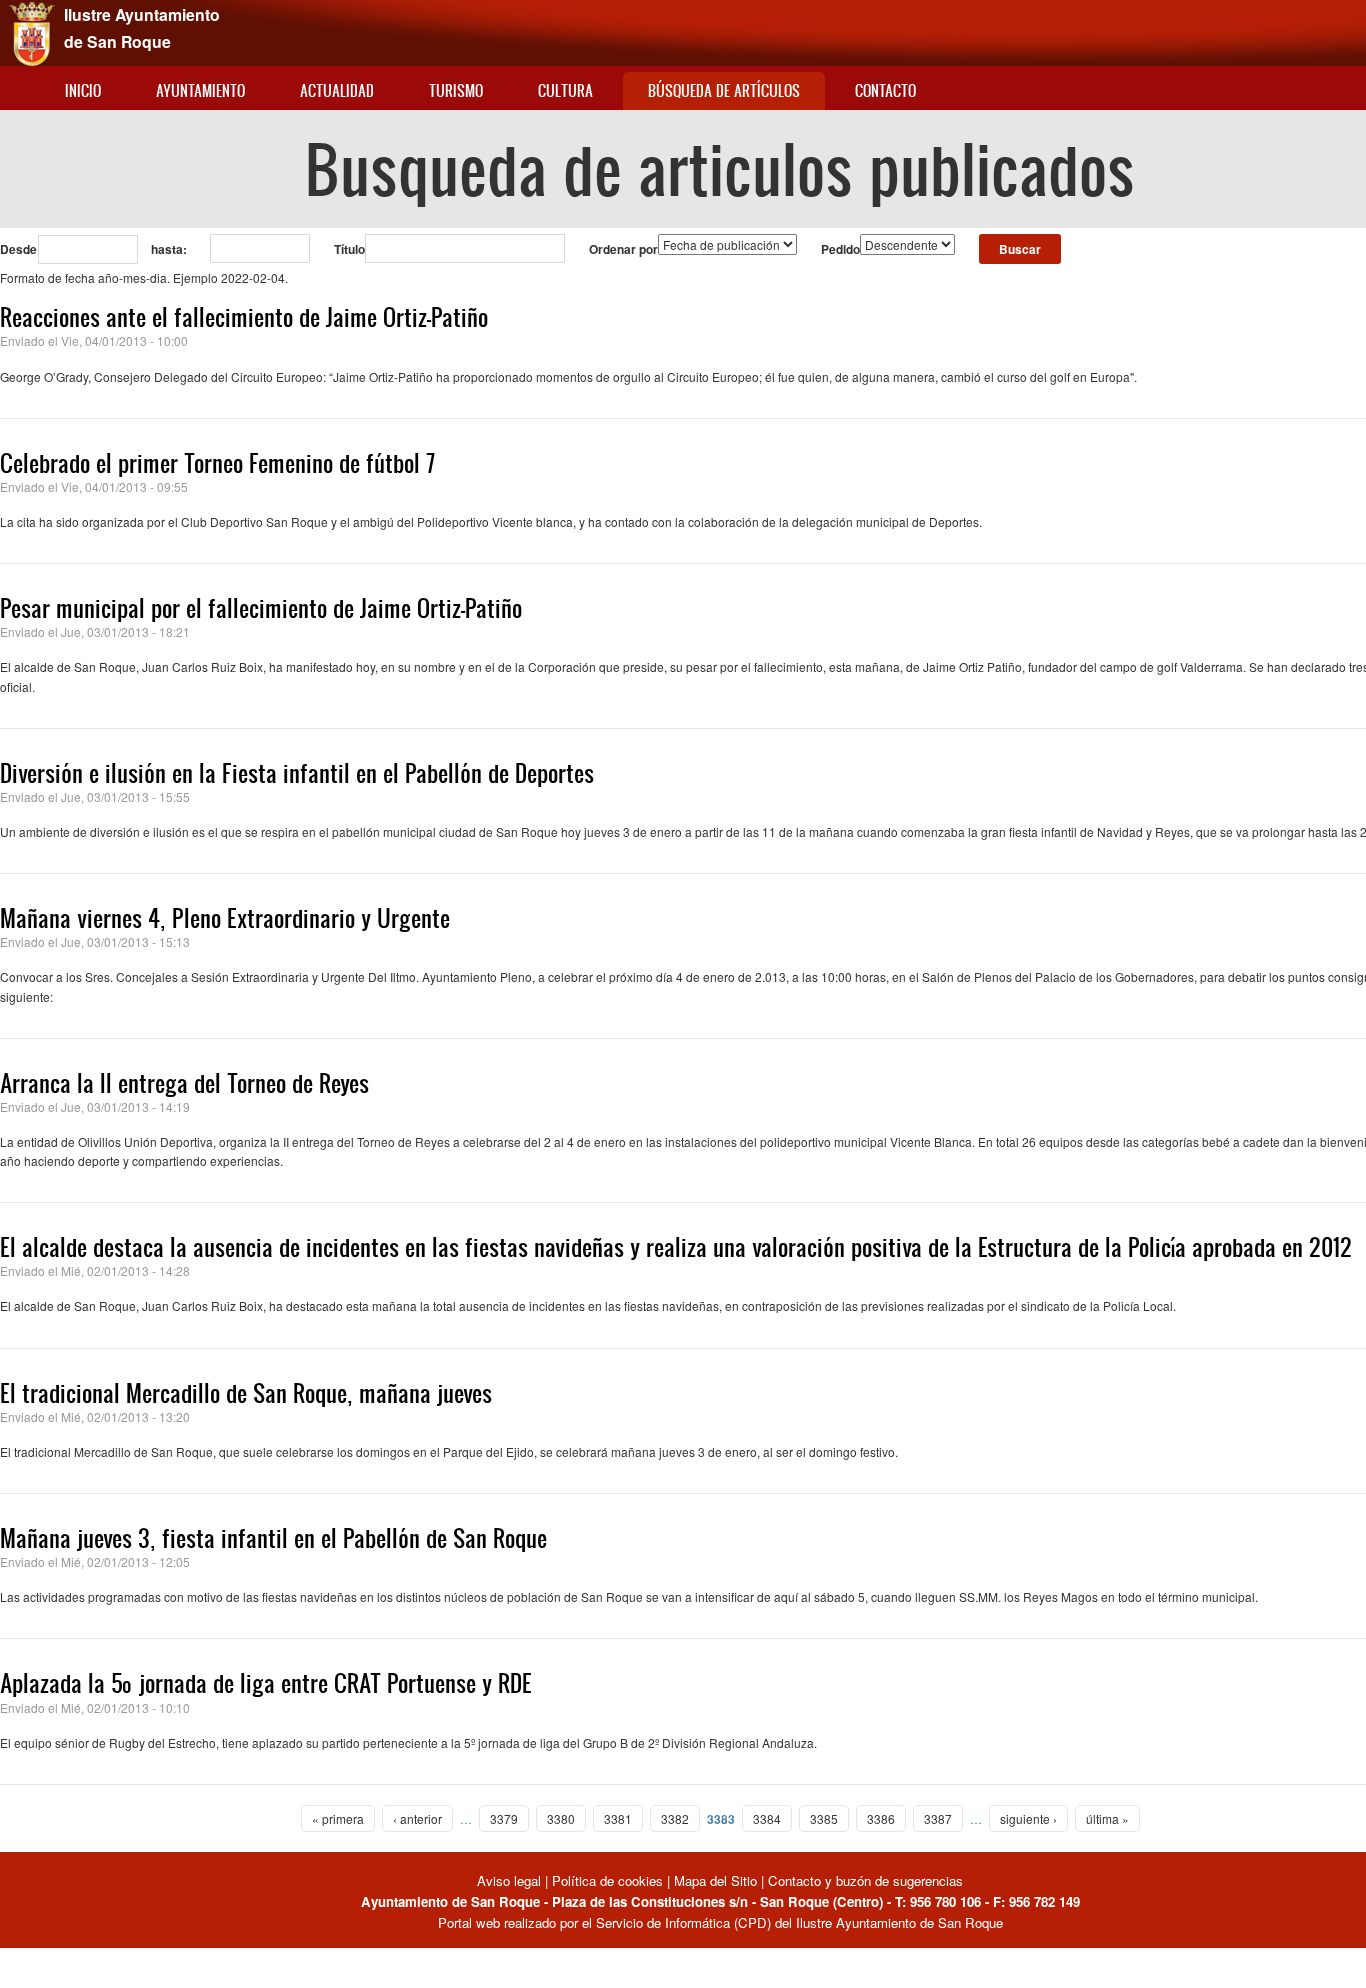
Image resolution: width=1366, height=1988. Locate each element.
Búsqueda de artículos (724, 90)
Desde (18, 249)
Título (349, 249)
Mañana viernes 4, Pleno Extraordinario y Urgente (225, 918)
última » (1107, 1818)
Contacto (885, 90)
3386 (881, 1818)
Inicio (83, 90)
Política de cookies (607, 1880)
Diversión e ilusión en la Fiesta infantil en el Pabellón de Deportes (297, 773)
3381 (618, 1818)
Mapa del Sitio (715, 1880)
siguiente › (1028, 1818)
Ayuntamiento (200, 90)
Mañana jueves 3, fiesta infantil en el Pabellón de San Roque (273, 1538)
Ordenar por (623, 249)
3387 (938, 1818)
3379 (504, 1818)
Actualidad (337, 90)
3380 (561, 1818)
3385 (824, 1818)
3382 (675, 1818)
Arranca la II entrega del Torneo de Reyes (184, 1083)
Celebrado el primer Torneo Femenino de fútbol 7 (217, 463)
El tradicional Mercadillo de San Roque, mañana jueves (246, 1393)
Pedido (840, 249)
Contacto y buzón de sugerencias (865, 1880)
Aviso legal (511, 1880)
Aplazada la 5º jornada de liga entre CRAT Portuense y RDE (266, 1683)
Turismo (456, 90)
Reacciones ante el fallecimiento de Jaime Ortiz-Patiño (244, 317)
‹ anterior (417, 1818)
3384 (767, 1818)
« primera (338, 1818)
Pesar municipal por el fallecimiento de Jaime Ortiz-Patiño (261, 608)
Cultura (565, 90)
